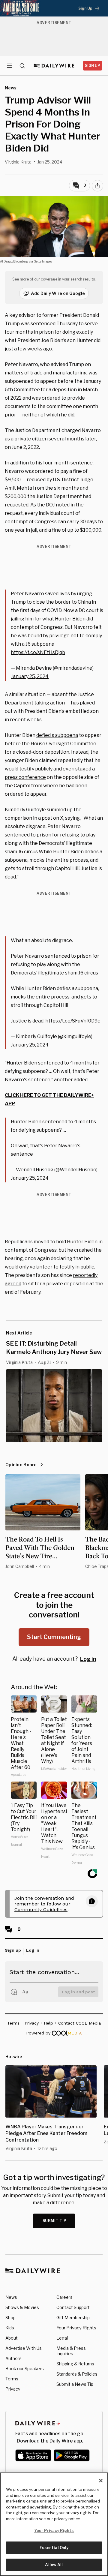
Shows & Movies (22, 2307)
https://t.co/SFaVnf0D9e (73, 1021)
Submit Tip (55, 2221)
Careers (64, 2297)
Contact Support (73, 2307)
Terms (12, 2379)
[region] (54, 2524)
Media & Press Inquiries (71, 2351)
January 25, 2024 (30, 676)
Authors (13, 2358)
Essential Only (54, 2547)
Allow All (54, 2565)
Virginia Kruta (18, 162)
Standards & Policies (77, 2374)
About (12, 2338)
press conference (25, 777)
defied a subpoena (57, 735)
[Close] (101, 2481)
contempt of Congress (31, 1250)
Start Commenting (54, 1637)
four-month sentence (68, 463)
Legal (62, 2338)
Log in (88, 1659)
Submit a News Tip (75, 2384)
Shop (10, 2318)
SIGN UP (93, 66)
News (11, 2297)
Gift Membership (73, 2318)
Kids (10, 2328)
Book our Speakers (25, 2369)
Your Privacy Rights (76, 2328)
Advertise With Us (24, 2348)
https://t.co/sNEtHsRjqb (38, 652)
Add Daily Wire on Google (58, 293)
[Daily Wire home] (54, 66)
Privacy (13, 2389)
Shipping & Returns (75, 2364)
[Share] (97, 186)
